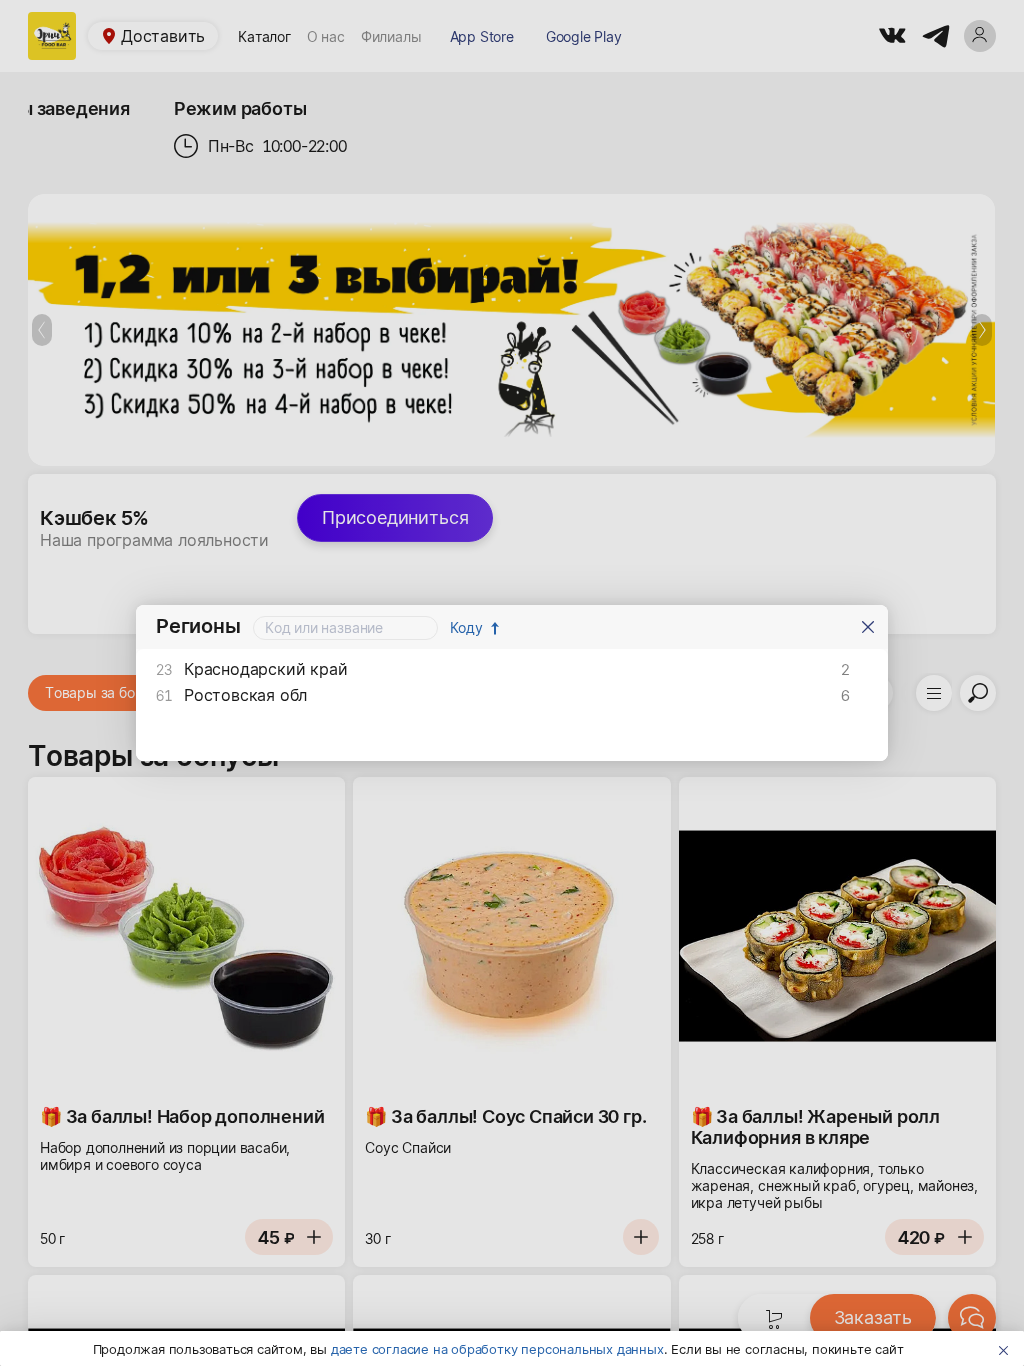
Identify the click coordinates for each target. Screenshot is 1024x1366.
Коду (466, 627)
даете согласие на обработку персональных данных (497, 1349)
